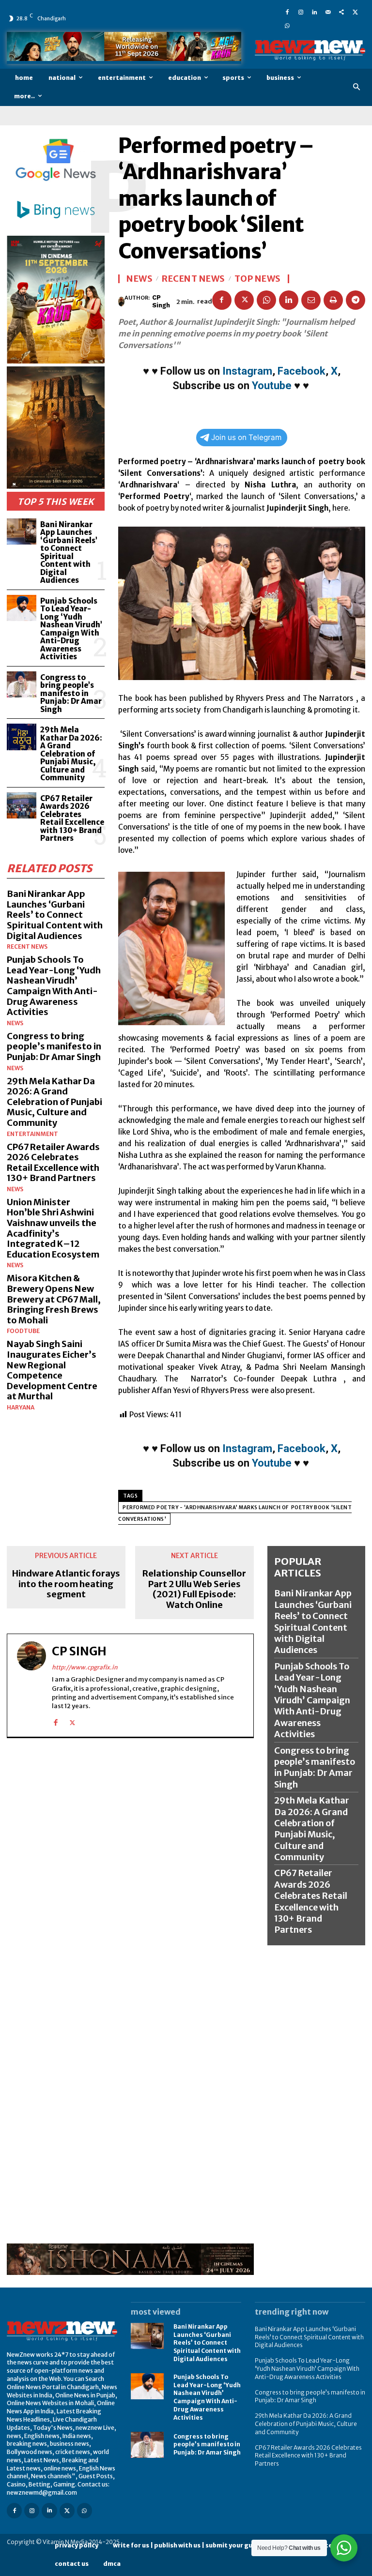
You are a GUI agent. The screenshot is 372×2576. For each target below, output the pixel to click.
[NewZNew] (310, 50)
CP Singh (161, 301)
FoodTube (23, 1331)
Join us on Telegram (246, 437)
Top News (258, 279)
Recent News (27, 947)
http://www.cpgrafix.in (85, 1667)
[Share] (341, 12)
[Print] (333, 300)
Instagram (247, 371)
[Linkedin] (314, 12)
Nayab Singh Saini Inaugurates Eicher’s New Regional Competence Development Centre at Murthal (52, 1370)
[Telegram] (356, 300)
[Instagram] (301, 12)
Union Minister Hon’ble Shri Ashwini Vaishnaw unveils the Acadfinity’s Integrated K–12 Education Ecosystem (53, 1228)
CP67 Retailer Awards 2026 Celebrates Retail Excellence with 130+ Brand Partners (72, 818)
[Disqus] (130, 1869)
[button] (357, 87)
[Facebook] (287, 12)
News (15, 1023)
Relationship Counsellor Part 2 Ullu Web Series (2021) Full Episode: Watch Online (194, 1589)
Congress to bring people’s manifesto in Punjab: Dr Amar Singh (71, 693)
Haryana (21, 1408)
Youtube (272, 386)
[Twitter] (355, 12)
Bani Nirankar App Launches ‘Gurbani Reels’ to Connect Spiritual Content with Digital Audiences (69, 553)
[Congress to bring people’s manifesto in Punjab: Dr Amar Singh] (22, 685)
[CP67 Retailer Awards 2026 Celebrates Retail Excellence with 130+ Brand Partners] (22, 806)
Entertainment (32, 1134)
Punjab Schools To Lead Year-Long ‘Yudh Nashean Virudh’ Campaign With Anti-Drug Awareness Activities (71, 629)
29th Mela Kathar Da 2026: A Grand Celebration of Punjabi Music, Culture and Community (71, 754)
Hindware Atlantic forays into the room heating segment (66, 1584)
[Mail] (328, 12)
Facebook (302, 371)
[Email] (311, 300)
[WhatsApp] (287, 25)
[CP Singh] (121, 302)
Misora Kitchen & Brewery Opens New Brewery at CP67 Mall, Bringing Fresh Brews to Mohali (54, 1299)
